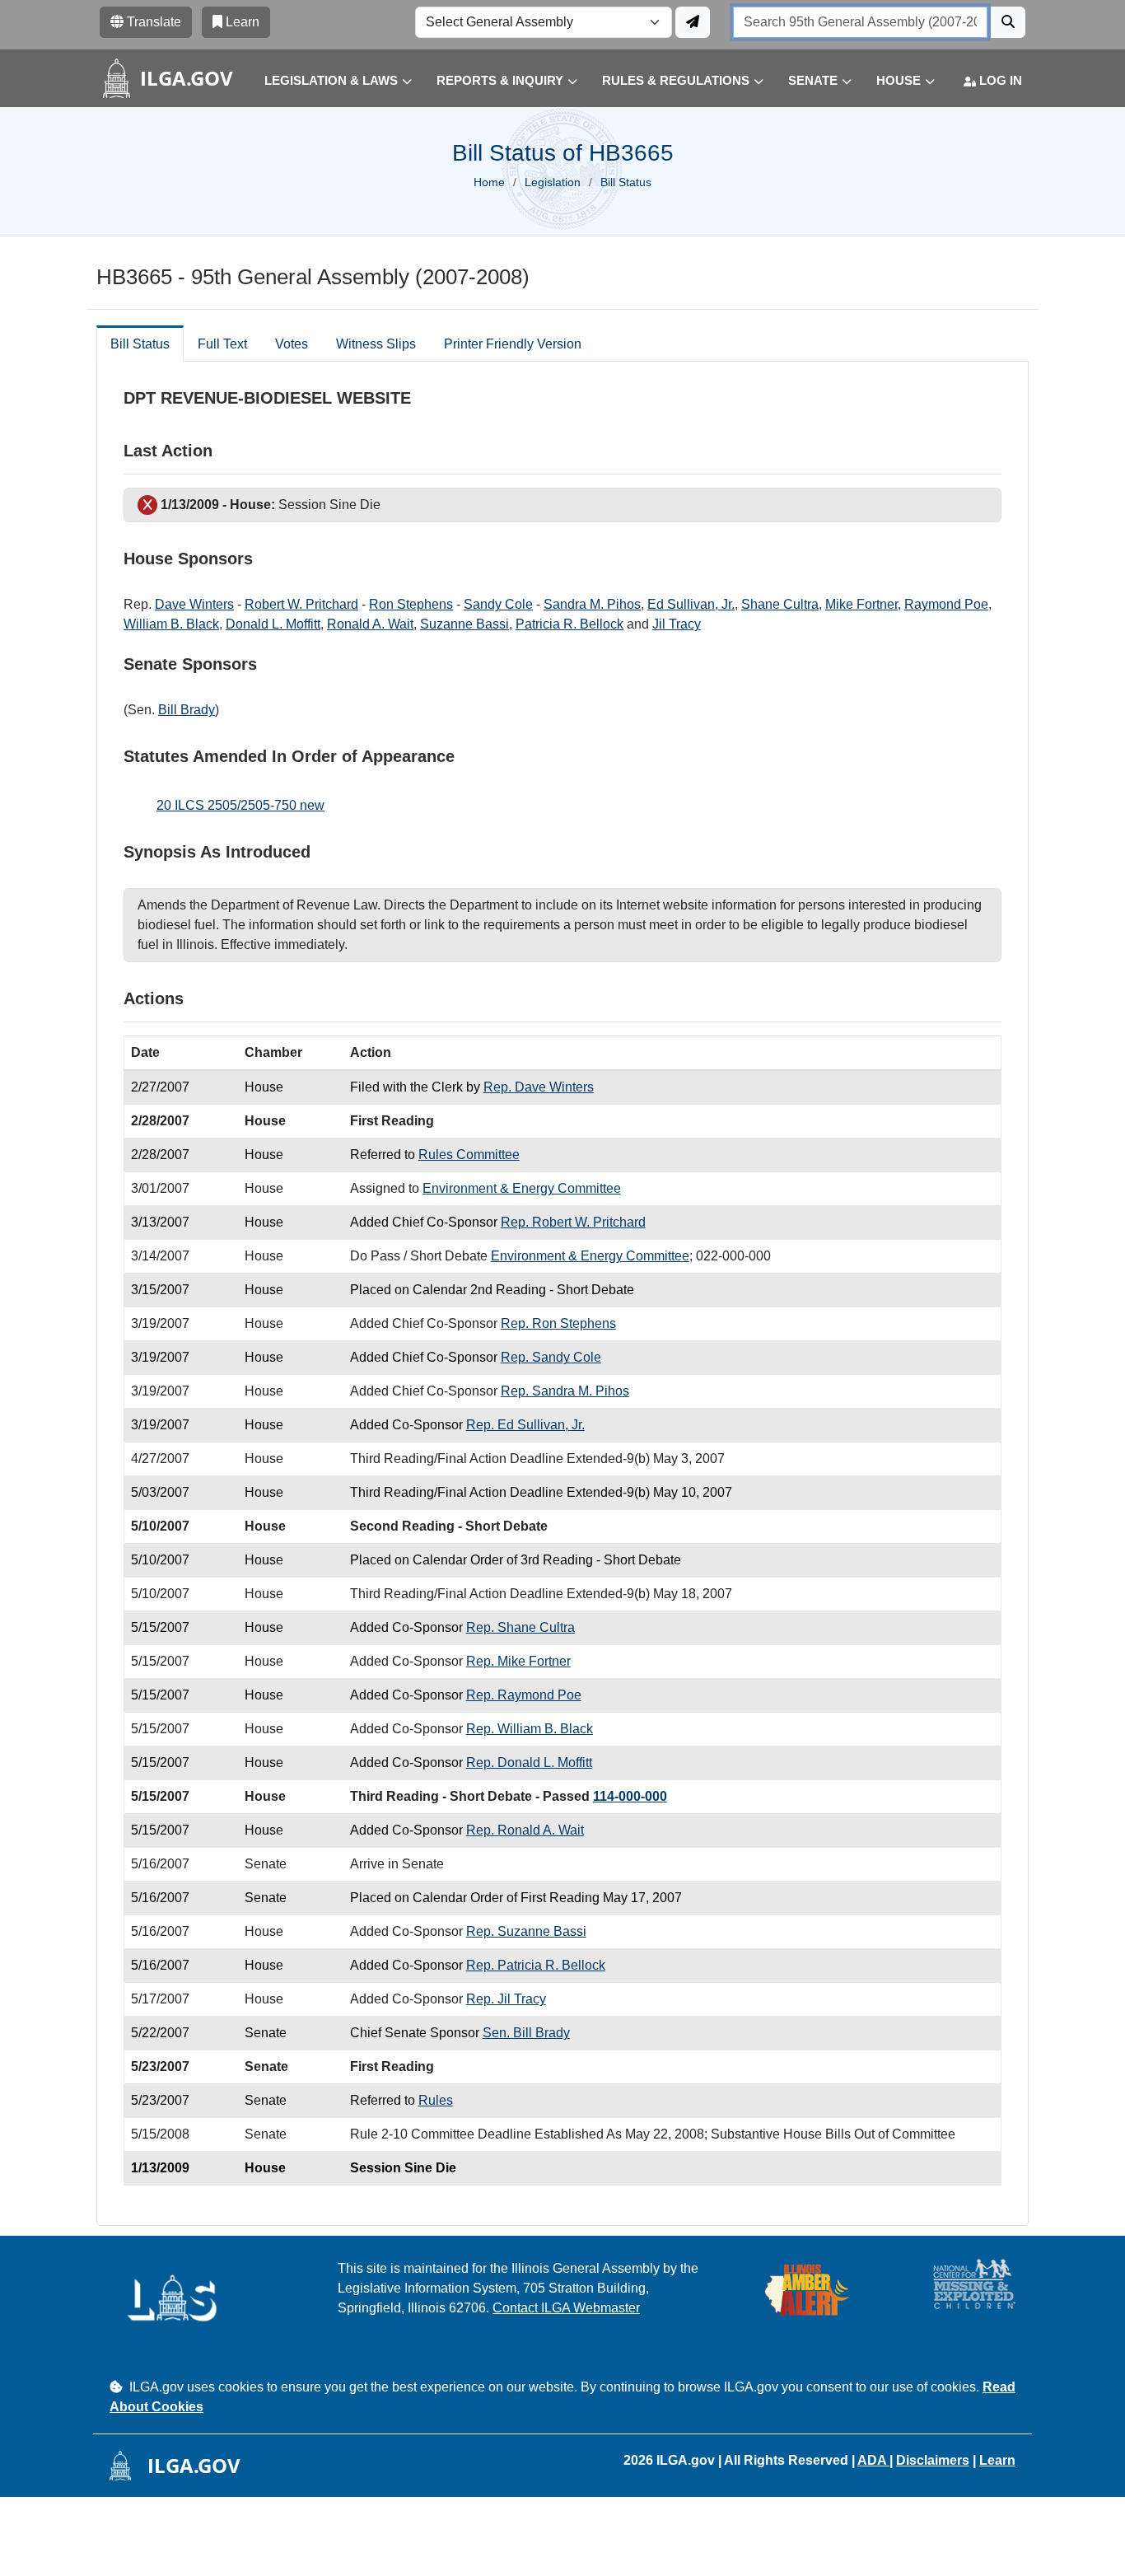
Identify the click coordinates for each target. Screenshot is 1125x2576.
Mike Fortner (861, 604)
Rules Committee (469, 1155)
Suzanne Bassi (464, 624)
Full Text (222, 344)
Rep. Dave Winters (539, 1087)
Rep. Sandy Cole (551, 1357)
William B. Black (171, 624)
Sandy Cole (498, 604)
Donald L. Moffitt (273, 624)
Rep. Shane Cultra (520, 1627)
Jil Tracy (677, 624)
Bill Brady (187, 710)
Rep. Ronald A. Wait (525, 1830)
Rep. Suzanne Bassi (526, 1931)
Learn (997, 2460)
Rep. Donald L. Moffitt (529, 1763)
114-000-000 (630, 1796)
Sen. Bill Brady (526, 2033)
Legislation (553, 182)
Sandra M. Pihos (592, 604)
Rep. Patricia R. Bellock (536, 1965)
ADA (873, 2460)
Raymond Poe (946, 604)
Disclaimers (933, 2460)
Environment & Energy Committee (522, 1188)
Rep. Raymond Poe (524, 1695)
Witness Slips (376, 344)
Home (489, 182)
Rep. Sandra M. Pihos (565, 1391)
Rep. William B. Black (530, 1729)
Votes (292, 344)
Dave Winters (194, 604)
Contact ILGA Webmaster (566, 2308)
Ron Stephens (411, 604)
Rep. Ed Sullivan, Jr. (525, 1425)
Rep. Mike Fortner (518, 1661)
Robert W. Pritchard (301, 604)
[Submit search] (1008, 22)
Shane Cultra (780, 604)
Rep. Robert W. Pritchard (573, 1222)
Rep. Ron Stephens (558, 1323)
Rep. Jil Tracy (506, 1999)
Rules (436, 2100)
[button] (326, 81)
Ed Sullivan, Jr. (691, 604)
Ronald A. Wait (370, 624)
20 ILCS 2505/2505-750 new (240, 805)
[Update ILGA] (693, 22)
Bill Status (140, 344)
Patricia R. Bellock (570, 624)
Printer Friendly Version (513, 344)
